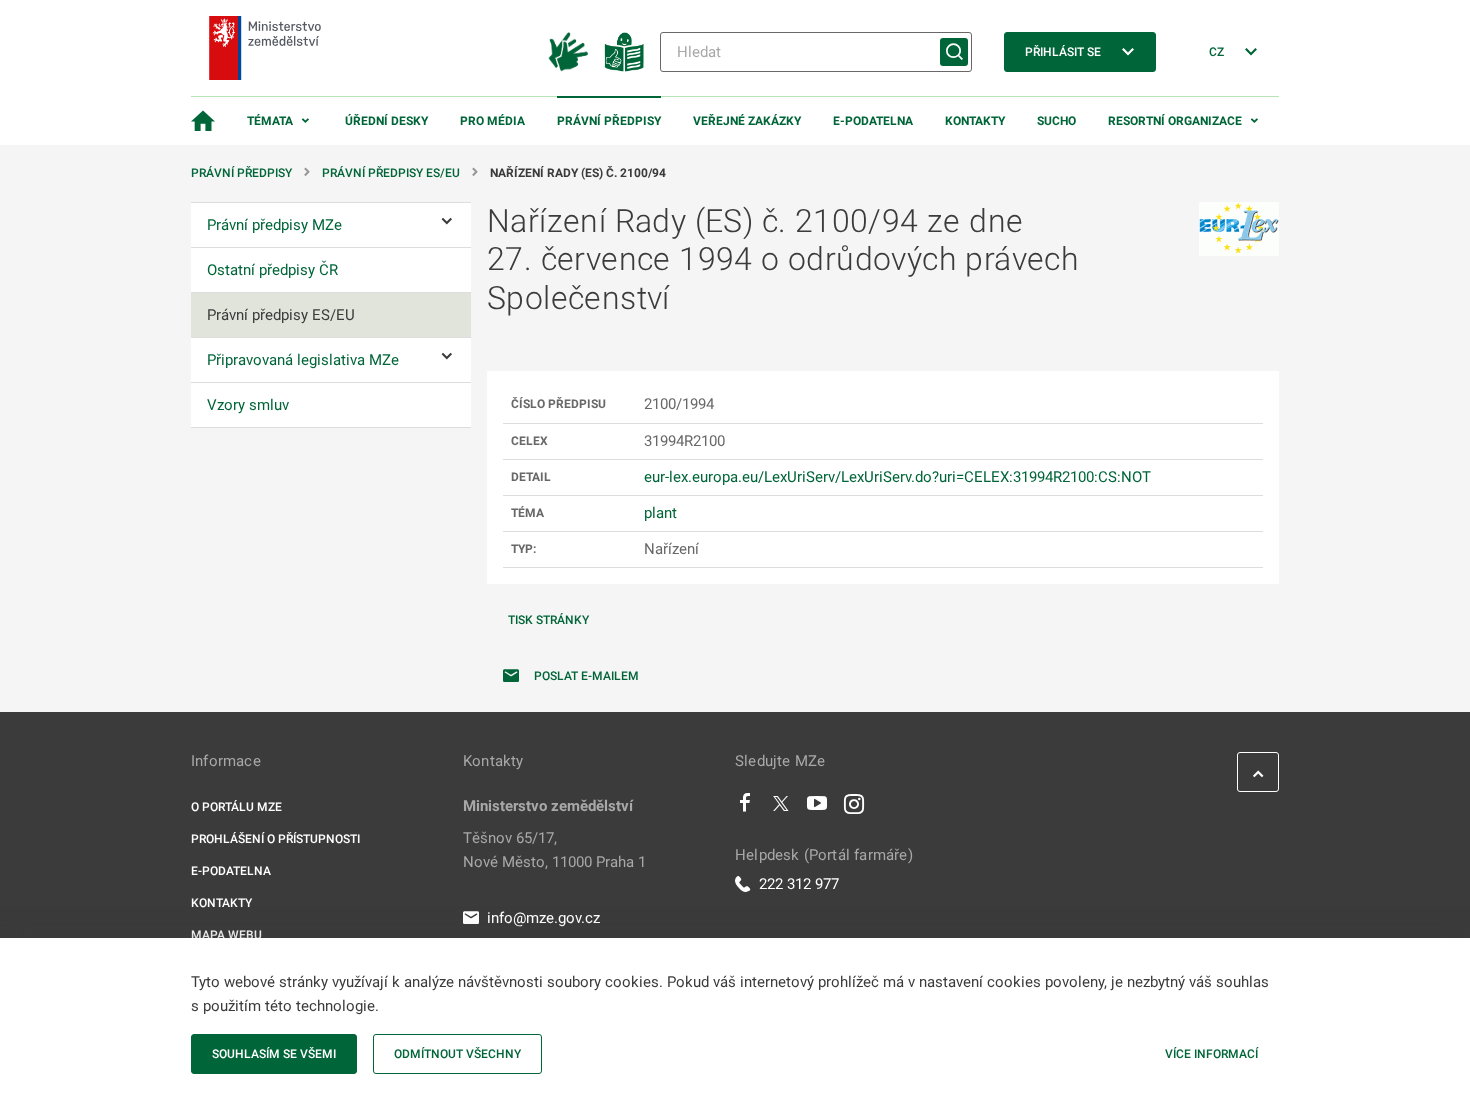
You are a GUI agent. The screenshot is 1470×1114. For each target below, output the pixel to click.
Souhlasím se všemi (274, 1054)
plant (660, 513)
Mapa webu (226, 935)
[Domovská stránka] (203, 121)
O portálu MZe (236, 807)
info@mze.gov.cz (543, 918)
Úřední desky (386, 121)
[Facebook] (745, 808)
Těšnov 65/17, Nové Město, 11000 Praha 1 (554, 850)
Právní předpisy (609, 121)
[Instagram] (854, 808)
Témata (270, 121)
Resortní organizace (1175, 121)
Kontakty (975, 121)
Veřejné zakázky (747, 121)
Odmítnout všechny (457, 1054)
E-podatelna (873, 121)
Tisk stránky (548, 620)
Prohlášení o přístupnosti (275, 839)
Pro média (492, 121)
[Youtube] (817, 808)
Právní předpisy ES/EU (391, 173)
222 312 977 (799, 884)
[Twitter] (781, 808)
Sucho (1056, 121)
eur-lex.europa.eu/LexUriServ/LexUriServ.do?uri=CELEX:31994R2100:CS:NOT (897, 477)
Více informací (1211, 1054)
